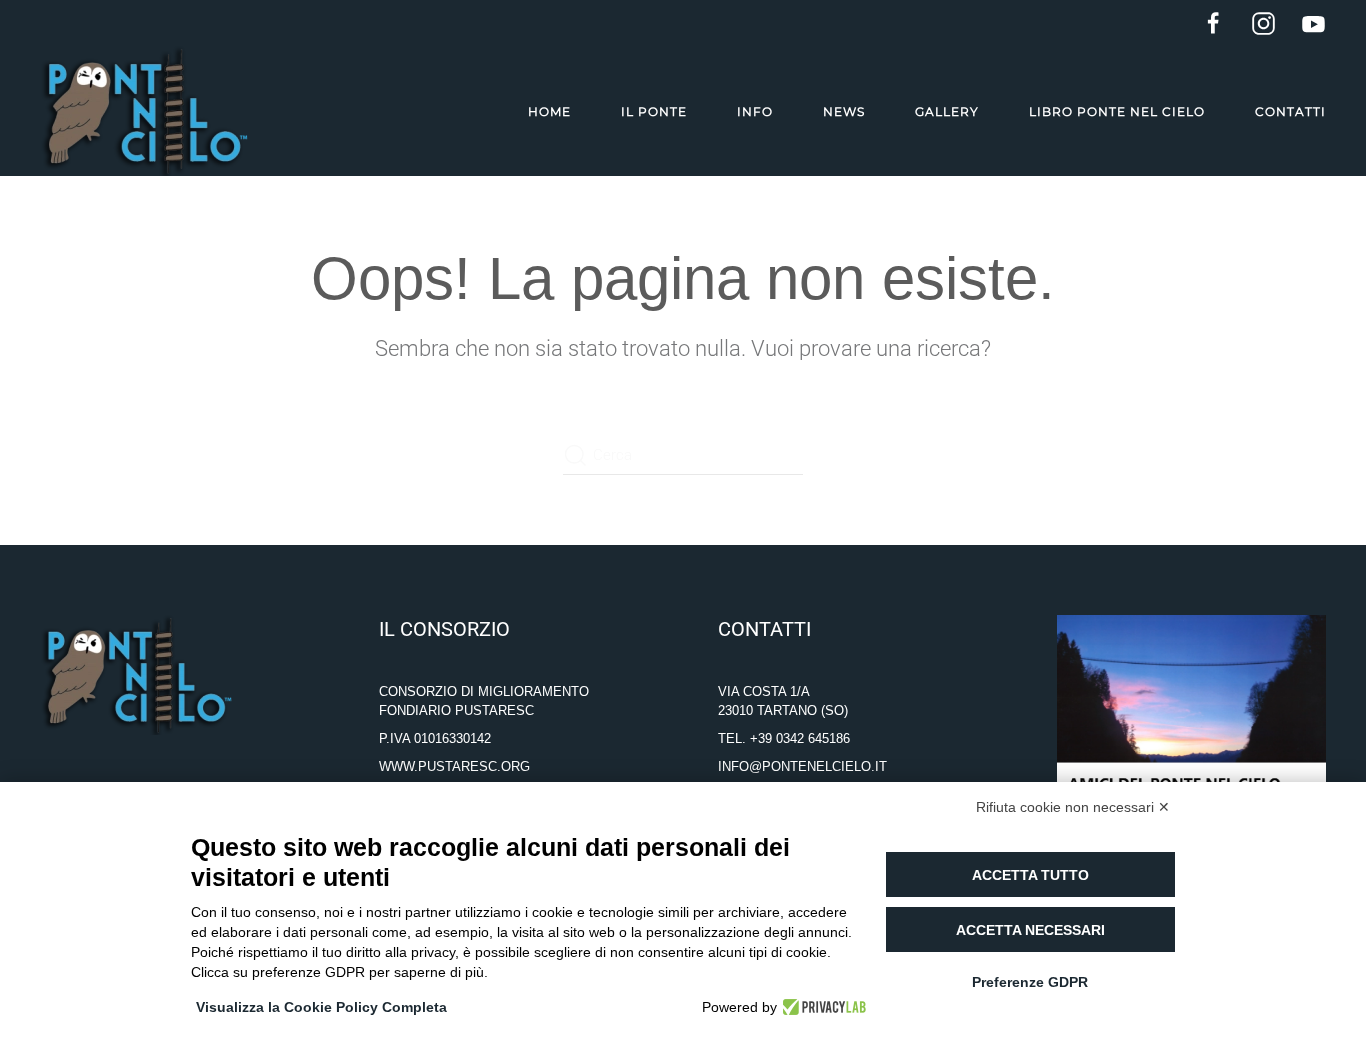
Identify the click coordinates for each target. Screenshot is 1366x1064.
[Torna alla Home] (144, 111)
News (844, 111)
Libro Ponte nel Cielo (1117, 111)
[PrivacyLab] (821, 1007)
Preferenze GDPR (1030, 982)
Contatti (1290, 111)
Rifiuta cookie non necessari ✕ (1073, 807)
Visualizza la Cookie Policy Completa (321, 1007)
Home (549, 111)
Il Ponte (654, 111)
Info (755, 111)
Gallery (947, 111)
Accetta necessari (1030, 930)
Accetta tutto (1030, 875)
